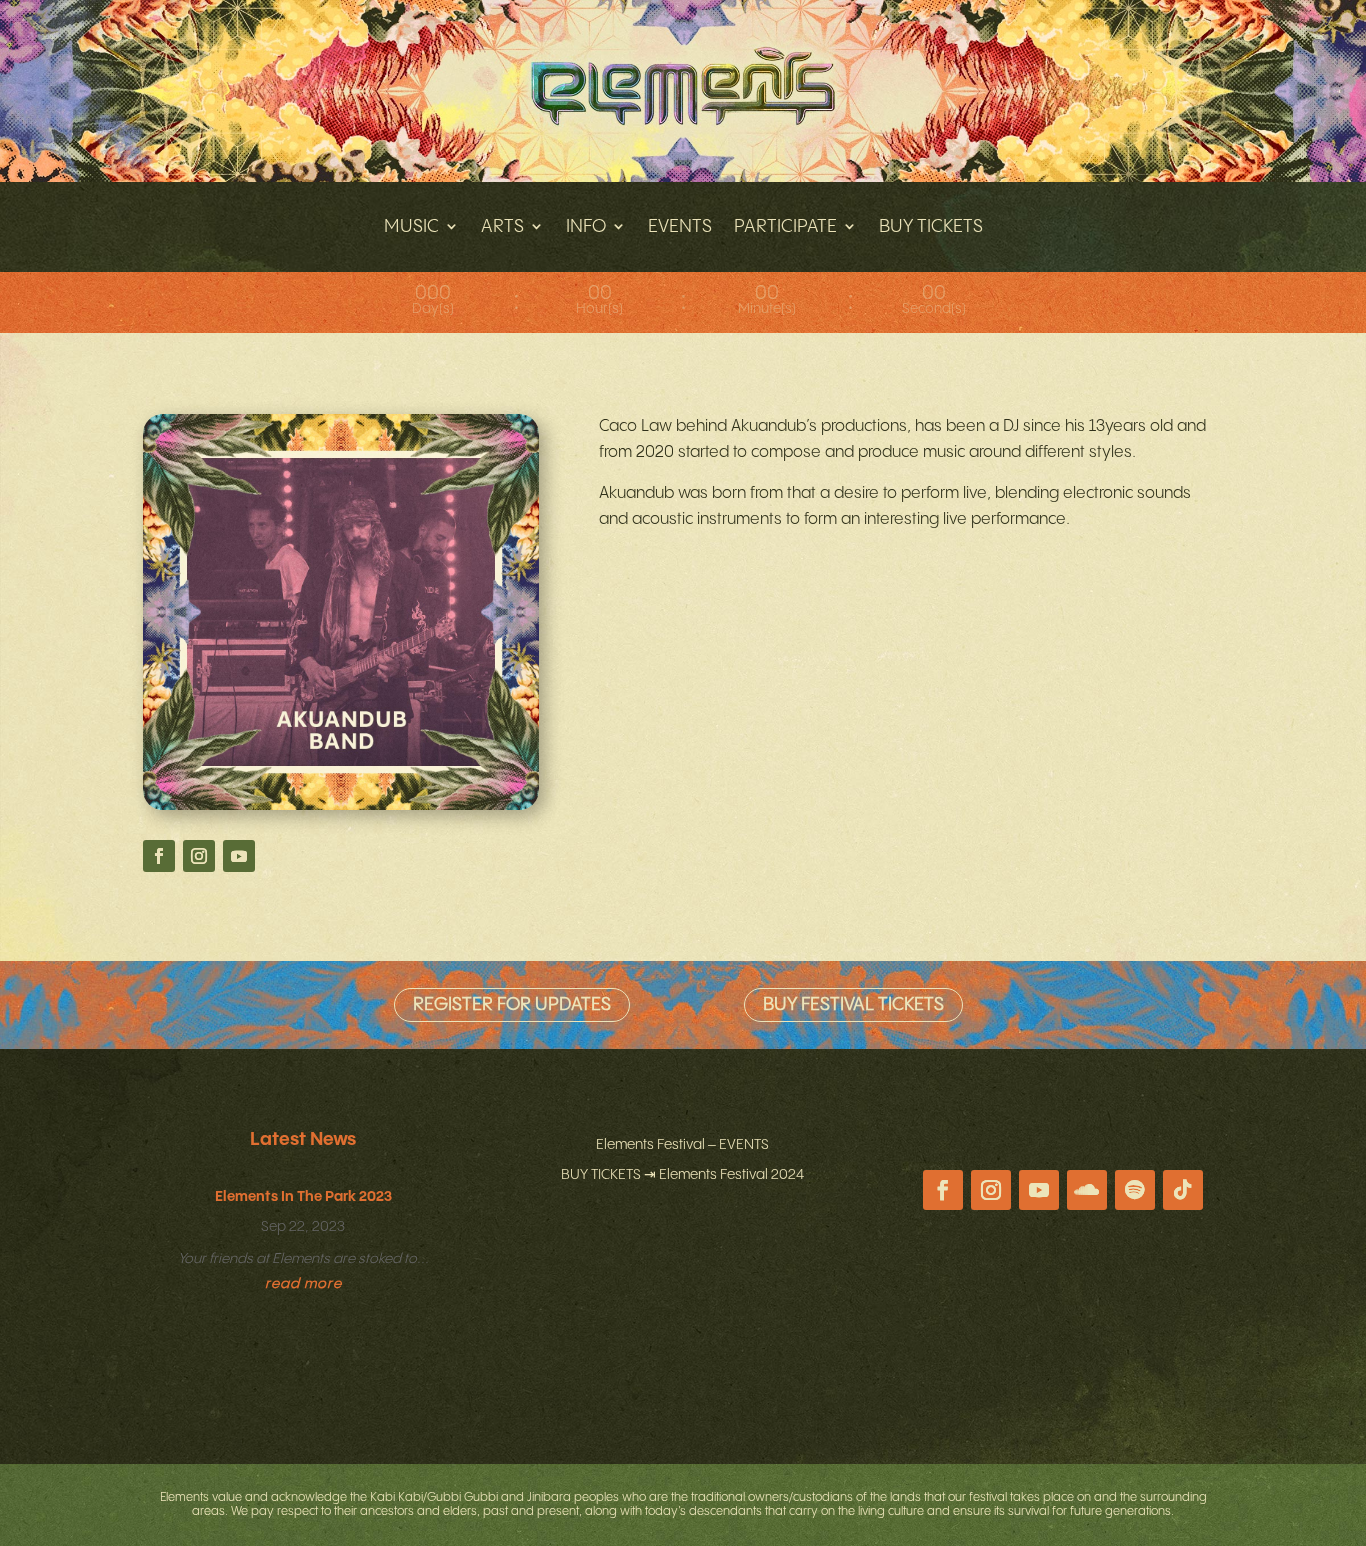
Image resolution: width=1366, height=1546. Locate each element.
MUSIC (411, 226)
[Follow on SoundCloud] (1087, 1190)
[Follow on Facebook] (159, 856)
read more (303, 1284)
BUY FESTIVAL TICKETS (853, 1004)
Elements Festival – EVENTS (682, 1145)
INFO (586, 226)
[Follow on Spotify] (1135, 1190)
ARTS (502, 226)
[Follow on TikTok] (1183, 1190)
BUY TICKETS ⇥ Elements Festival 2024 (682, 1175)
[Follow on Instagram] (199, 856)
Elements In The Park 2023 (303, 1197)
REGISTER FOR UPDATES (512, 1004)
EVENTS (680, 226)
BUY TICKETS (931, 226)
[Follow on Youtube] (239, 856)
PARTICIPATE (785, 226)
